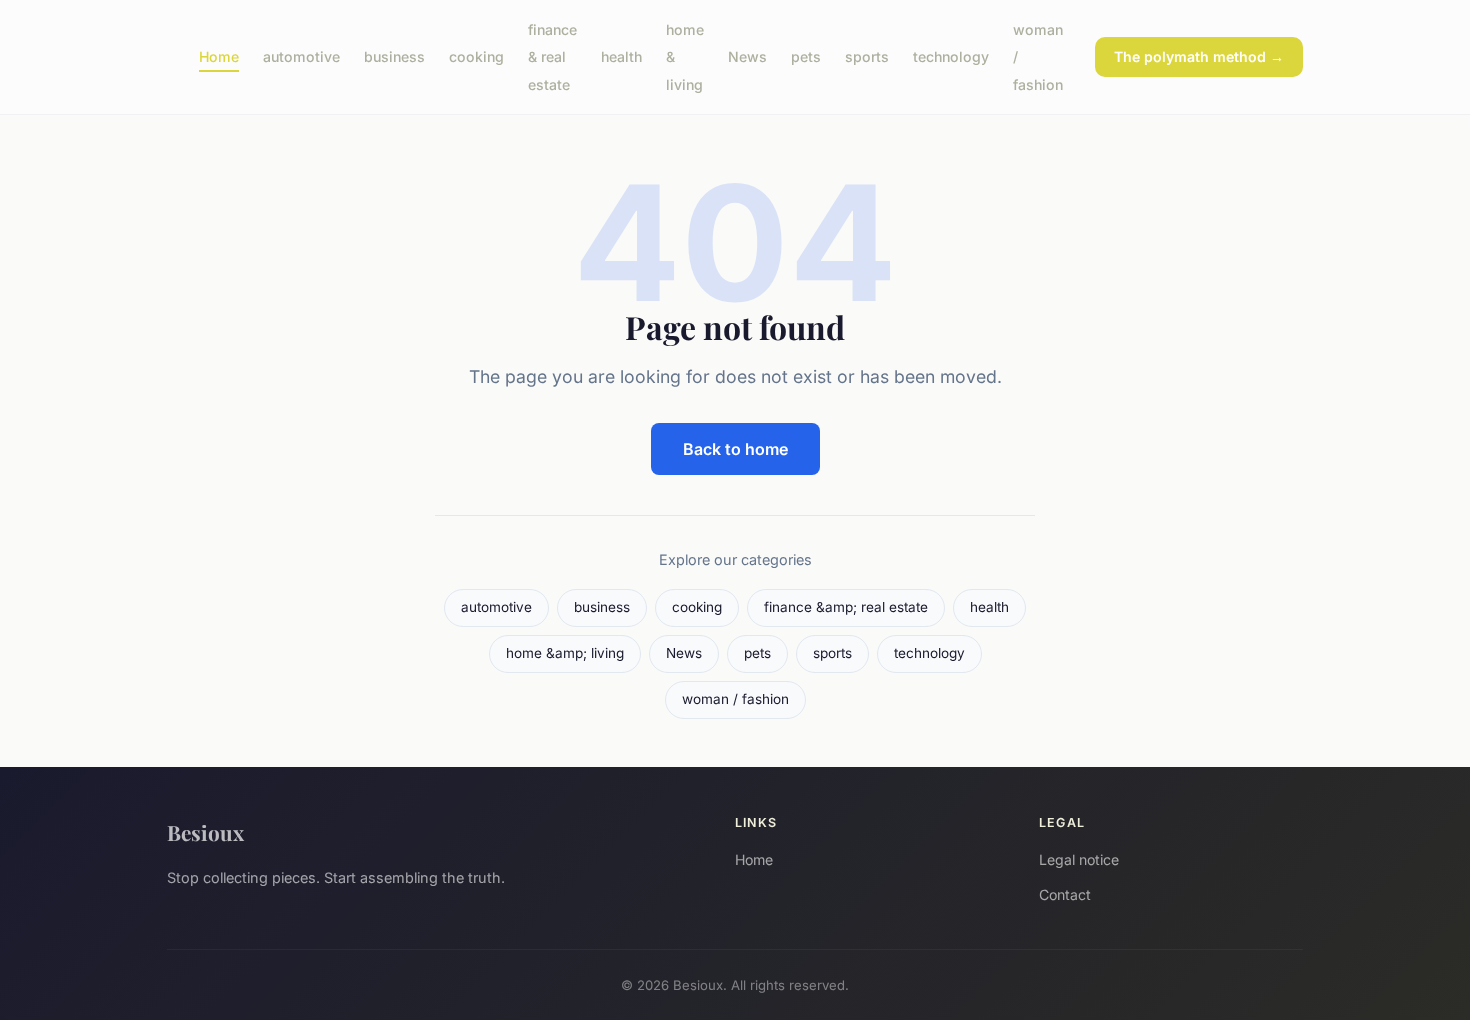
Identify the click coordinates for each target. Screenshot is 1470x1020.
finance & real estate (552, 56)
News (747, 56)
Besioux (205, 832)
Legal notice (1079, 859)
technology (951, 56)
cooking (476, 56)
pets (806, 56)
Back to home (735, 449)
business (394, 56)
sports (867, 56)
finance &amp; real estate (846, 607)
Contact (1065, 894)
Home (219, 56)
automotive (301, 56)
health (621, 56)
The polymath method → (1199, 56)
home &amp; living (565, 653)
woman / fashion (735, 699)
